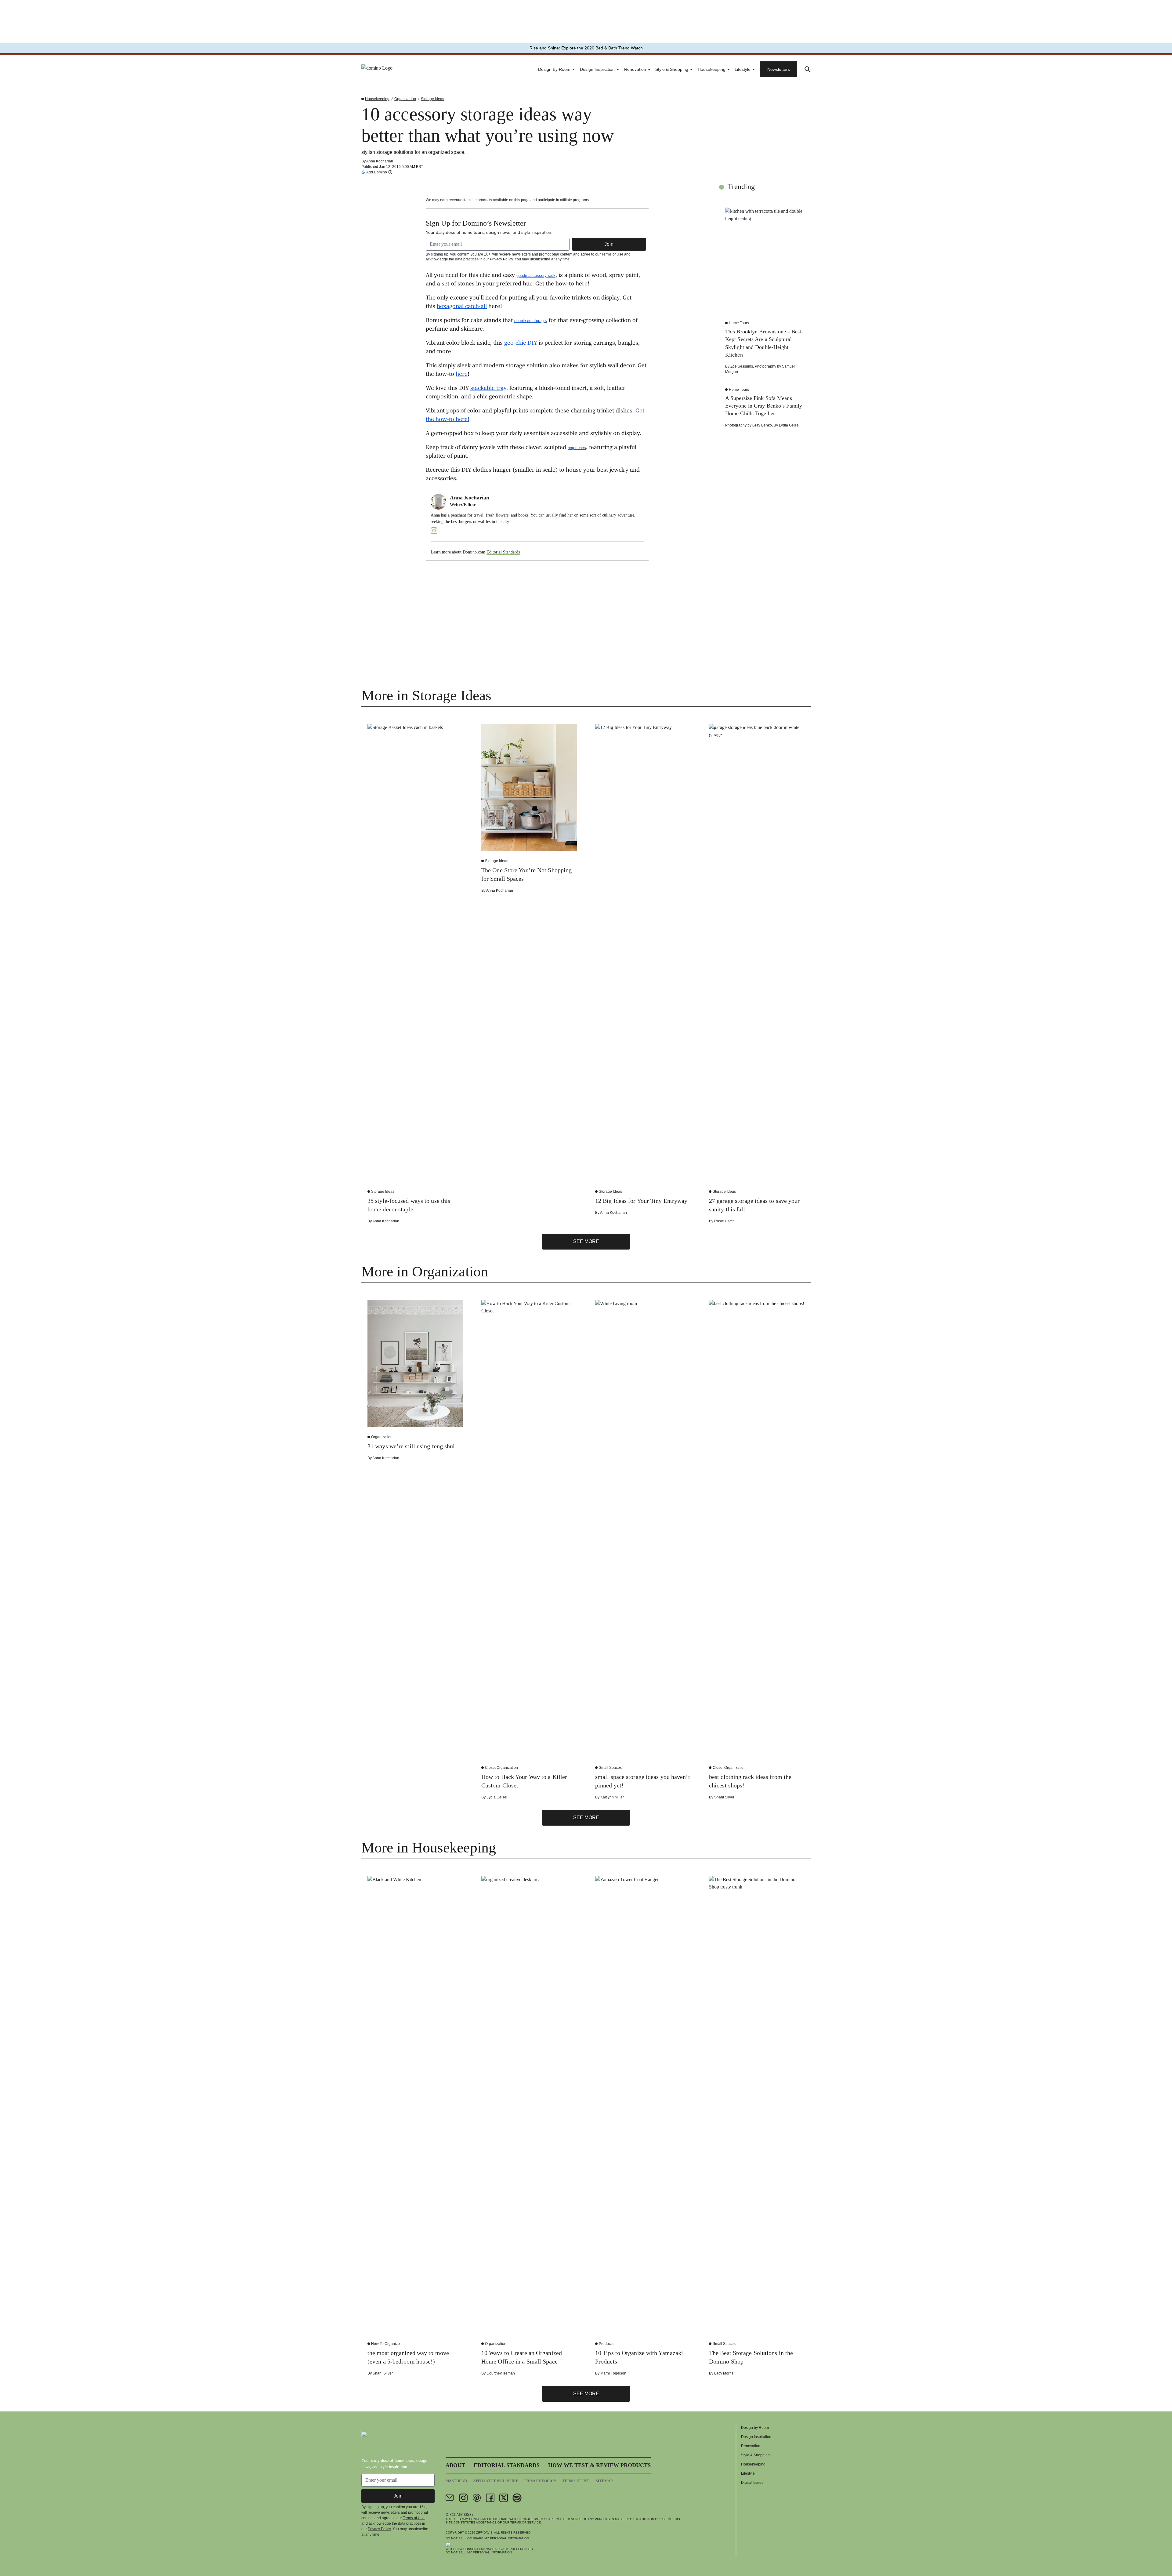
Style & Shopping (672, 69)
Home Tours (739, 323)
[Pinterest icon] (477, 2498)
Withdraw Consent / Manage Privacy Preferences (489, 2549)
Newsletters (779, 69)
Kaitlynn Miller (612, 1797)
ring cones (577, 448)
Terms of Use (612, 254)
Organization (405, 99)
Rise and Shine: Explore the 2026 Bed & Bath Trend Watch (586, 48)
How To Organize (385, 2344)
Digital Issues (752, 2483)
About (455, 2465)
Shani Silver (724, 1797)
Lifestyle (743, 69)
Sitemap (604, 2481)
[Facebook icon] (490, 2498)
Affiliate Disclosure (496, 2481)
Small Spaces (610, 1768)
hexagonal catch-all (462, 307)
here (582, 284)
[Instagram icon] (463, 2498)
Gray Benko (762, 425)
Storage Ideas (432, 99)
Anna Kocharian (380, 161)
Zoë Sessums (742, 366)
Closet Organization (501, 1768)
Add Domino (377, 172)
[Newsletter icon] (450, 2498)
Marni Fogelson (613, 2373)
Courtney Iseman (501, 2373)
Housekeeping (712, 69)
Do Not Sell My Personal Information (479, 2552)
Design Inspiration (597, 69)
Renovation (635, 69)
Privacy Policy (501, 259)
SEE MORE (586, 1241)
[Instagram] (434, 531)
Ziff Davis (484, 2532)
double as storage (530, 321)
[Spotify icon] (517, 2498)
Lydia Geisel (789, 425)
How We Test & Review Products (599, 2465)
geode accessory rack (536, 276)
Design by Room (554, 69)
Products (606, 2344)
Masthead (456, 2481)
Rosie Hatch (724, 1221)
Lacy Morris (724, 2373)
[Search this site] (808, 69)
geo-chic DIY (521, 343)
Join (609, 244)
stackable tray (488, 389)
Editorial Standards (503, 552)
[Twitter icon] (504, 2498)
